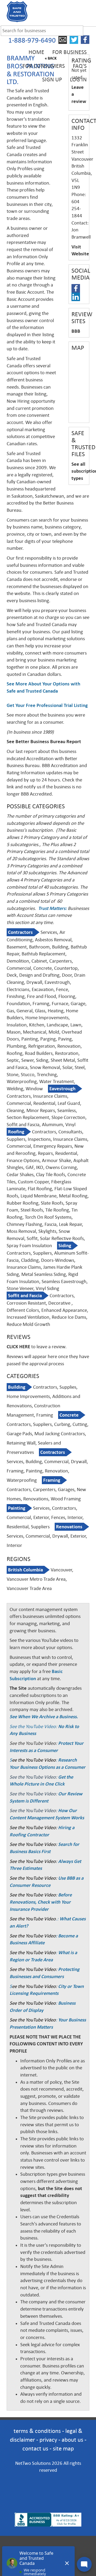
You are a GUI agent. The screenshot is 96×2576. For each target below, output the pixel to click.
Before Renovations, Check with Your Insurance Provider (41, 1902)
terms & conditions (37, 2431)
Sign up (52, 80)
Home (36, 52)
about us (72, 2440)
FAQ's (80, 66)
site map (63, 2448)
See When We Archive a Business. (44, 1717)
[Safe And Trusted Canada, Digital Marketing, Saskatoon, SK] (48, 2486)
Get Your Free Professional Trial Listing (47, 705)
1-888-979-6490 (32, 40)
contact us (35, 2448)
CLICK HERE (18, 1347)
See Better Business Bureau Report (44, 742)
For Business (69, 52)
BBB (76, 331)
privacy (48, 2440)
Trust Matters (52, 908)
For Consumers (44, 66)
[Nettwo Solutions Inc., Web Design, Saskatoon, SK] (48, 2504)
